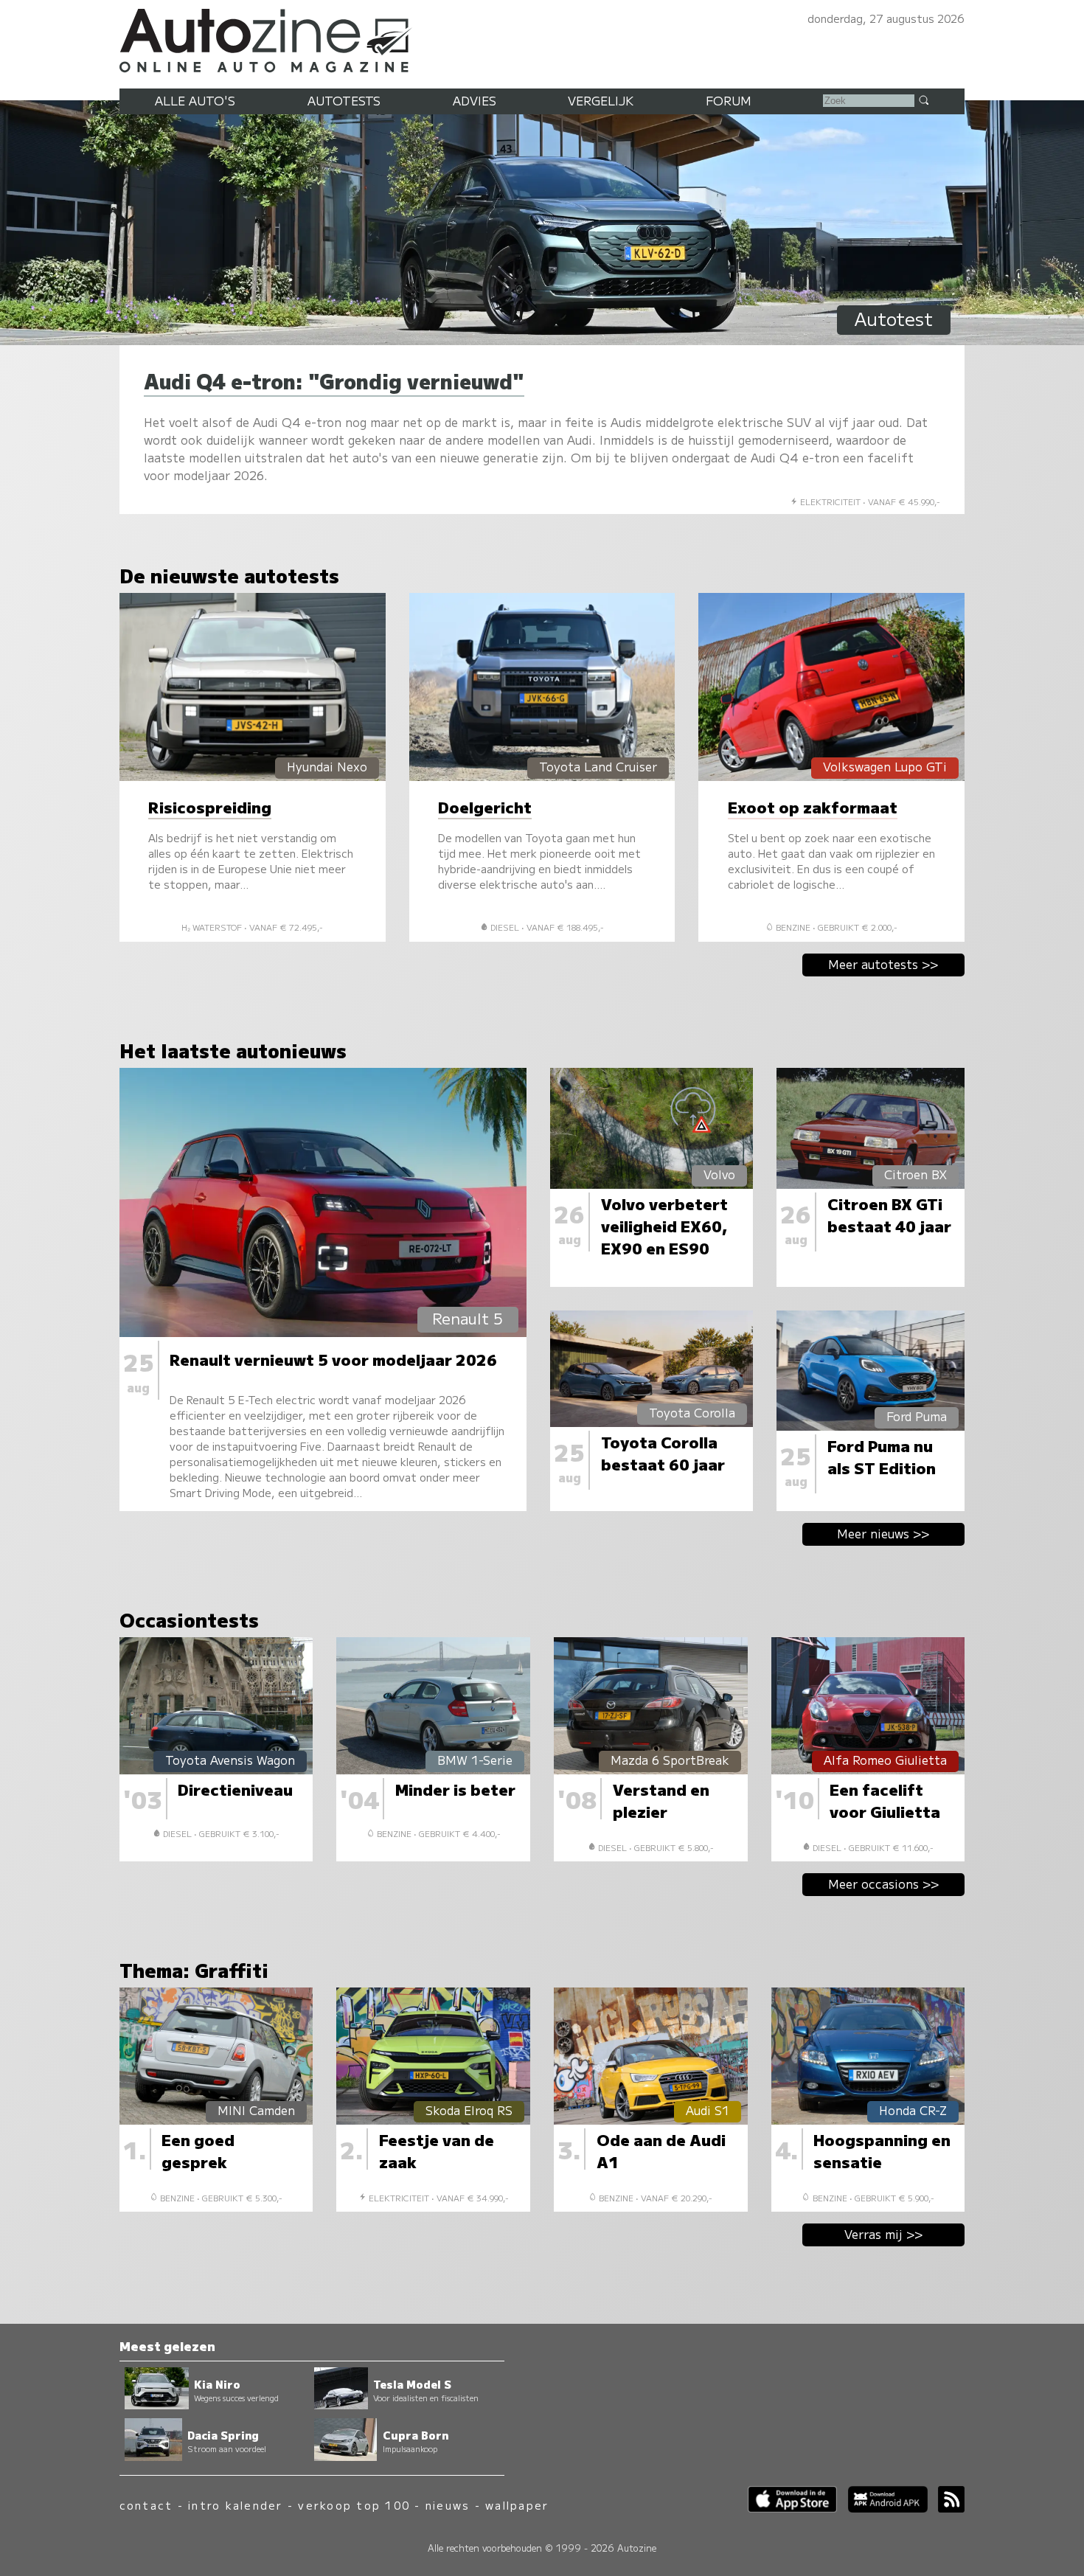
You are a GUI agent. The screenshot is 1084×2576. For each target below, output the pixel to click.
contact (146, 2505)
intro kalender (235, 2505)
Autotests (344, 100)
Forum (729, 100)
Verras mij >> (884, 2234)
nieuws (448, 2505)
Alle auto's (195, 100)
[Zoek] (923, 100)
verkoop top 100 (354, 2505)
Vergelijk (601, 100)
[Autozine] (542, 38)
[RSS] (946, 2508)
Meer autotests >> (883, 964)
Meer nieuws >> (883, 1533)
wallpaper (517, 2505)
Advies (475, 100)
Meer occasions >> (884, 1884)
